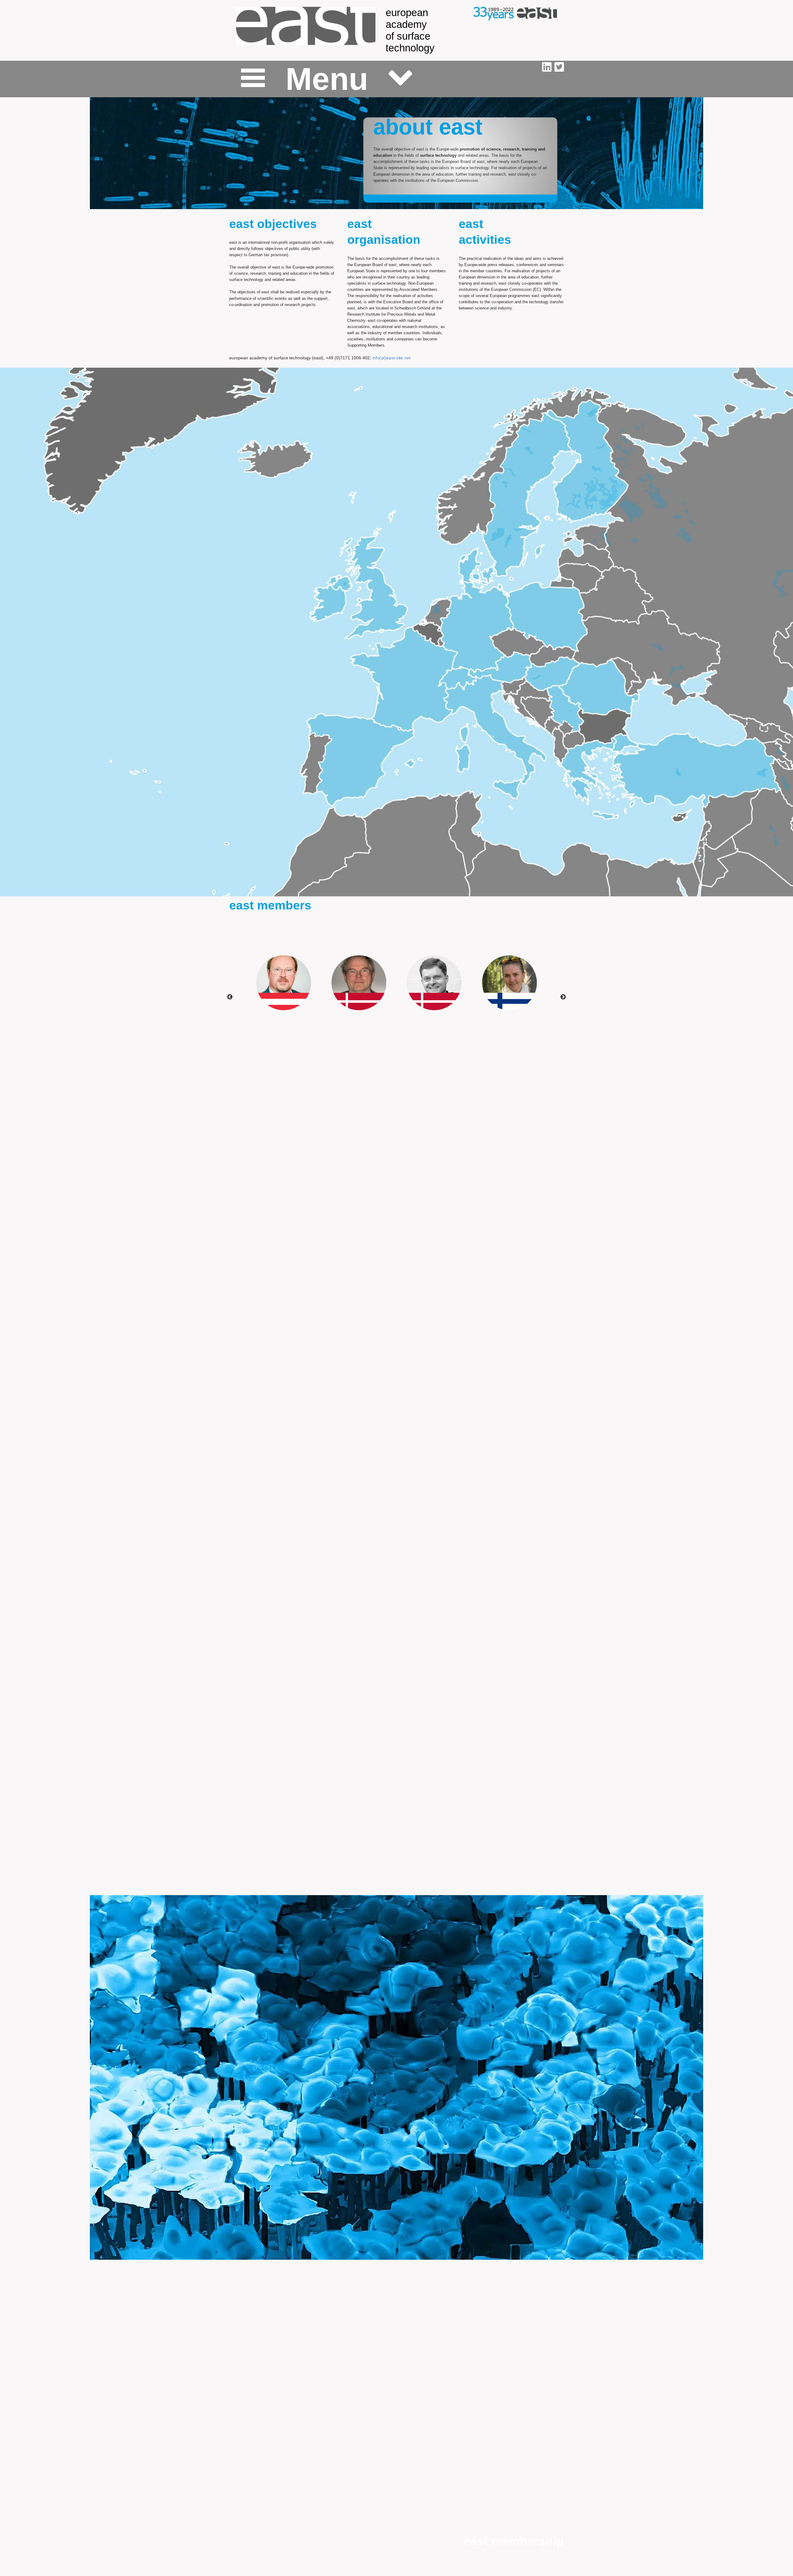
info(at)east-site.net (391, 358)
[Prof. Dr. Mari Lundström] (509, 983)
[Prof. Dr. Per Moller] (359, 983)
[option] (284, 983)
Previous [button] (230, 997)
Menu (327, 79)
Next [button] (563, 997)
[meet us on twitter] (559, 67)
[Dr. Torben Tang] (434, 983)
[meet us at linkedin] (548, 67)
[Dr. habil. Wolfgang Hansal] (284, 983)
